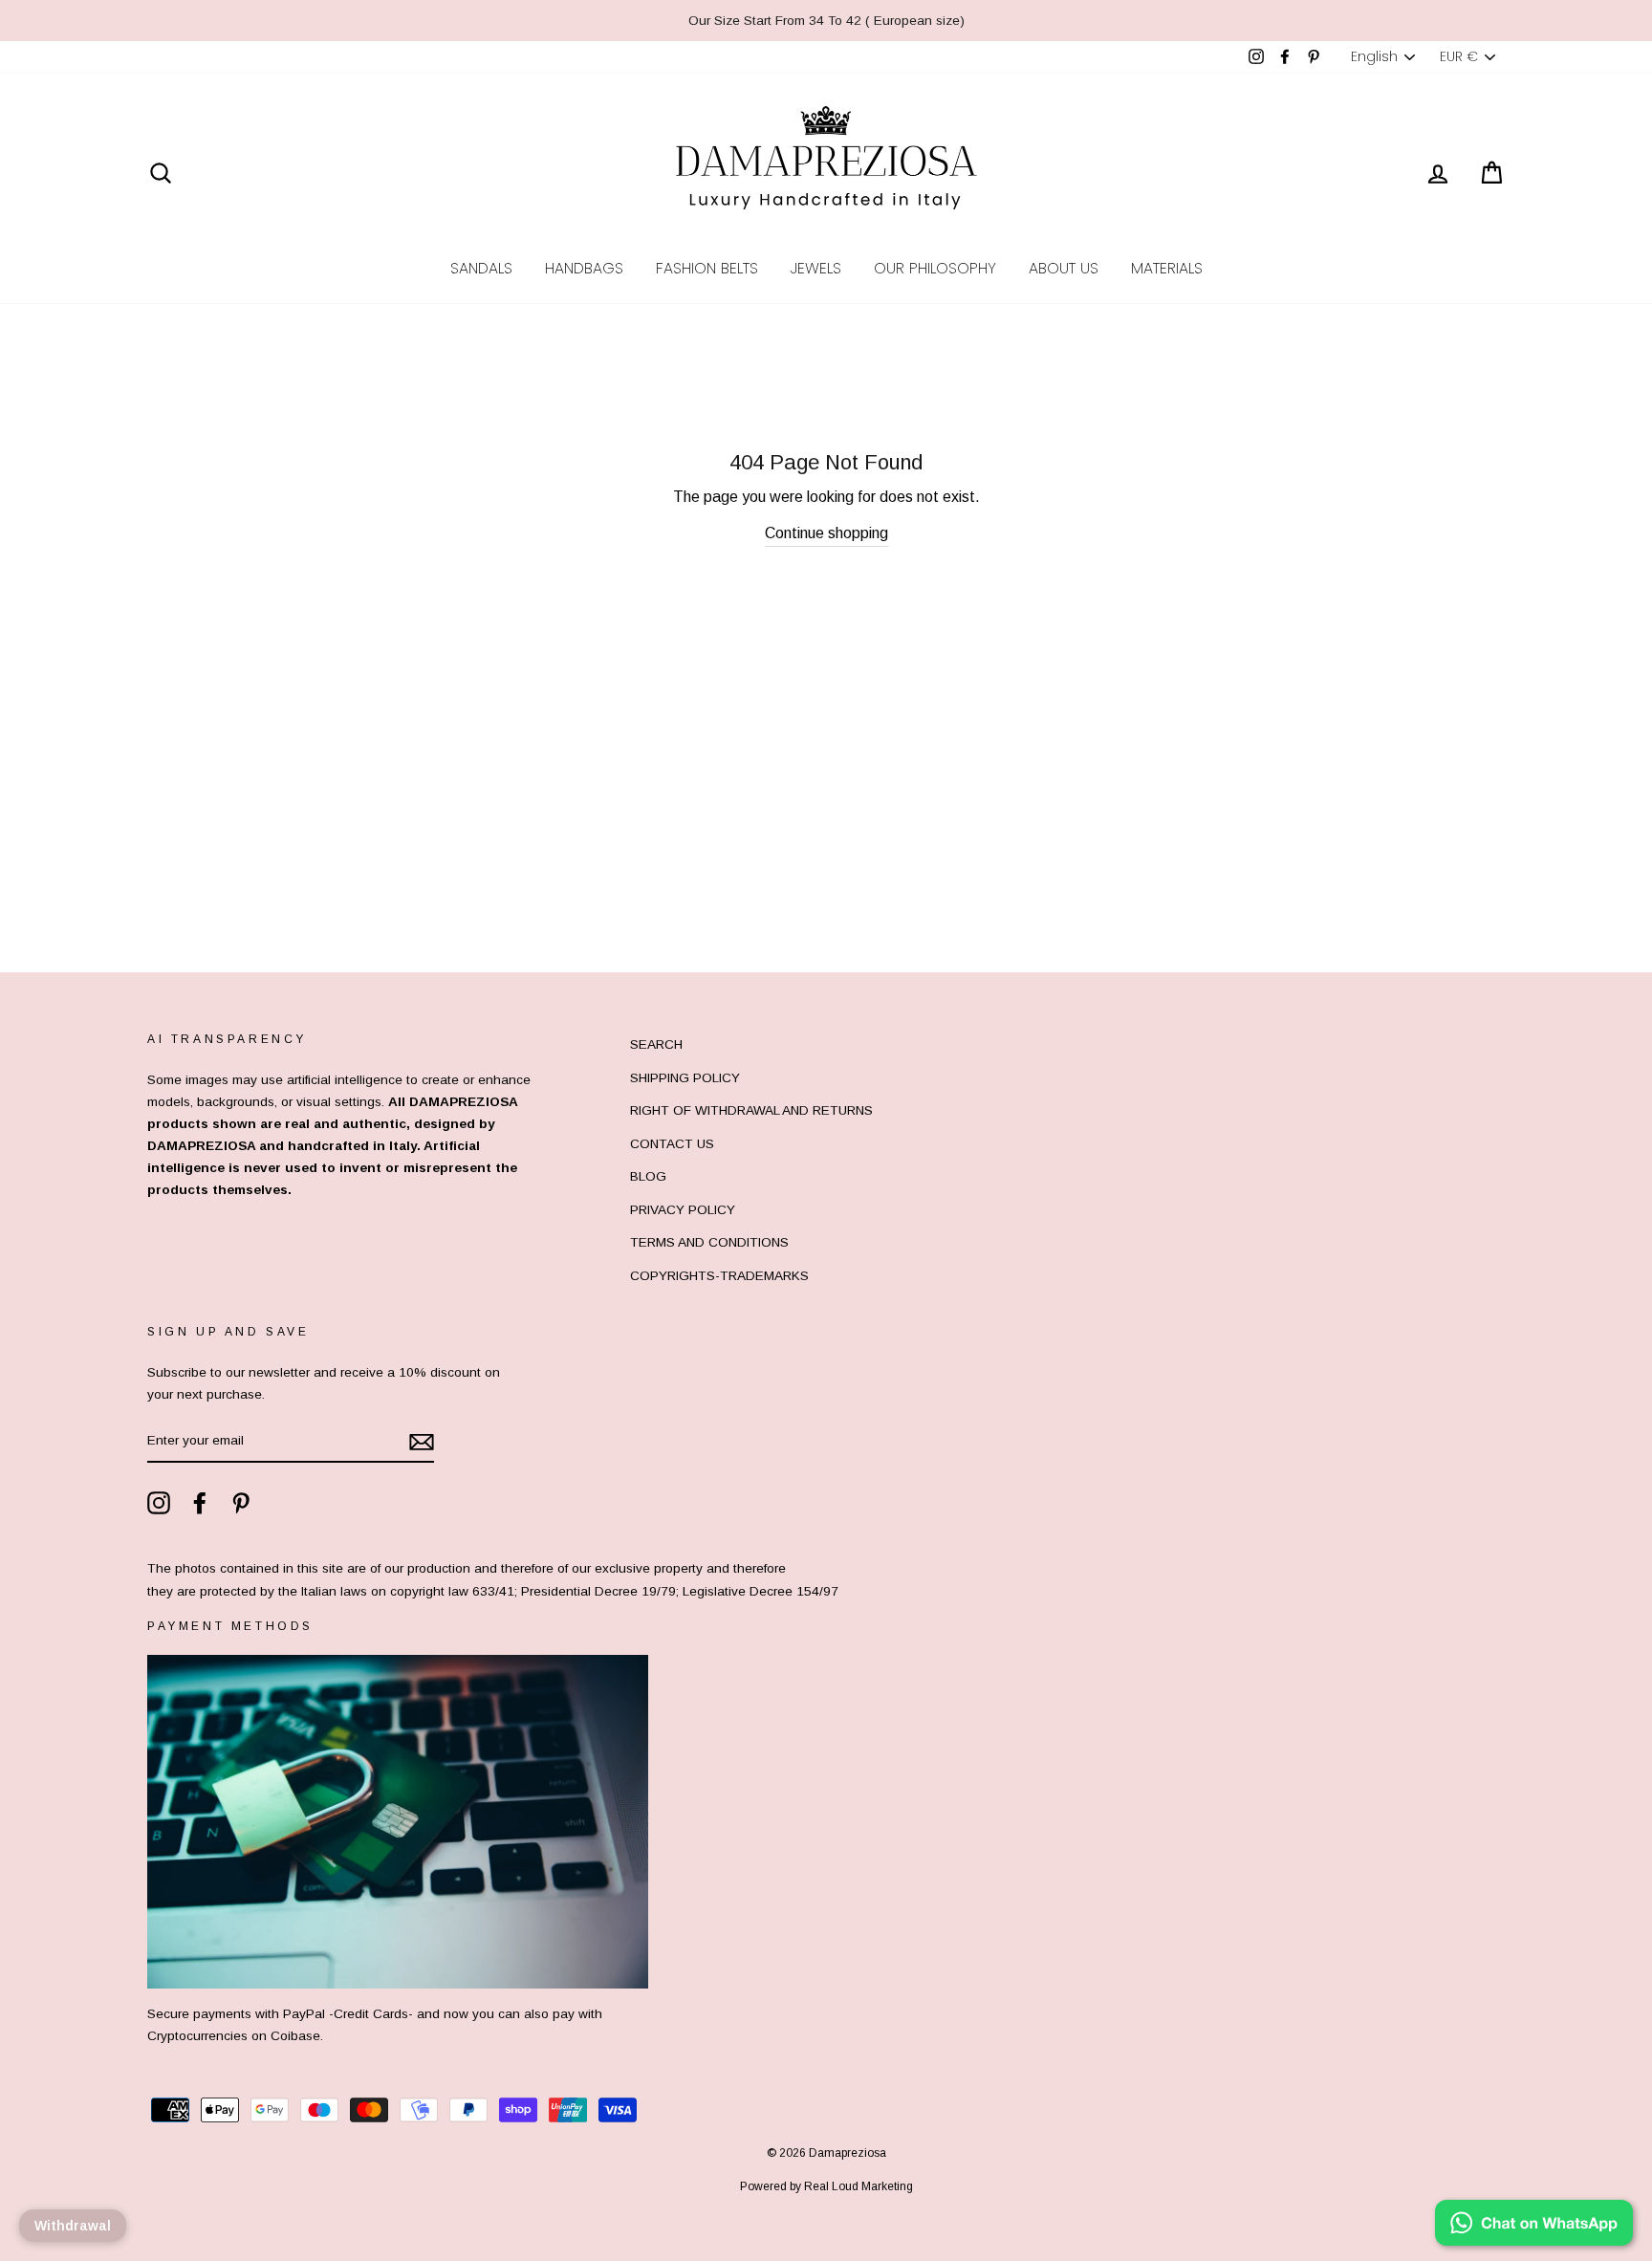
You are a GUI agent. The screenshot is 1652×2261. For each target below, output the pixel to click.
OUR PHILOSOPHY (935, 268)
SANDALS (481, 268)
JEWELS (816, 268)
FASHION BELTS (707, 268)
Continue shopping (826, 533)
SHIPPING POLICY (685, 1078)
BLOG (648, 1176)
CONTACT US (672, 1144)
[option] (826, 21)
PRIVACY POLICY (683, 1210)
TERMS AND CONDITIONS (709, 1242)
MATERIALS (1167, 268)
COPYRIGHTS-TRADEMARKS (719, 1276)
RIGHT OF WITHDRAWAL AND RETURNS (751, 1110)
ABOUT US (1064, 268)
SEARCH (656, 1044)
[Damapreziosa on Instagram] (159, 1503)
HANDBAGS (584, 268)
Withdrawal (73, 2226)
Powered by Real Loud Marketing (826, 2186)
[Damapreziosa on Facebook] (200, 1503)
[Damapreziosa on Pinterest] (241, 1503)
